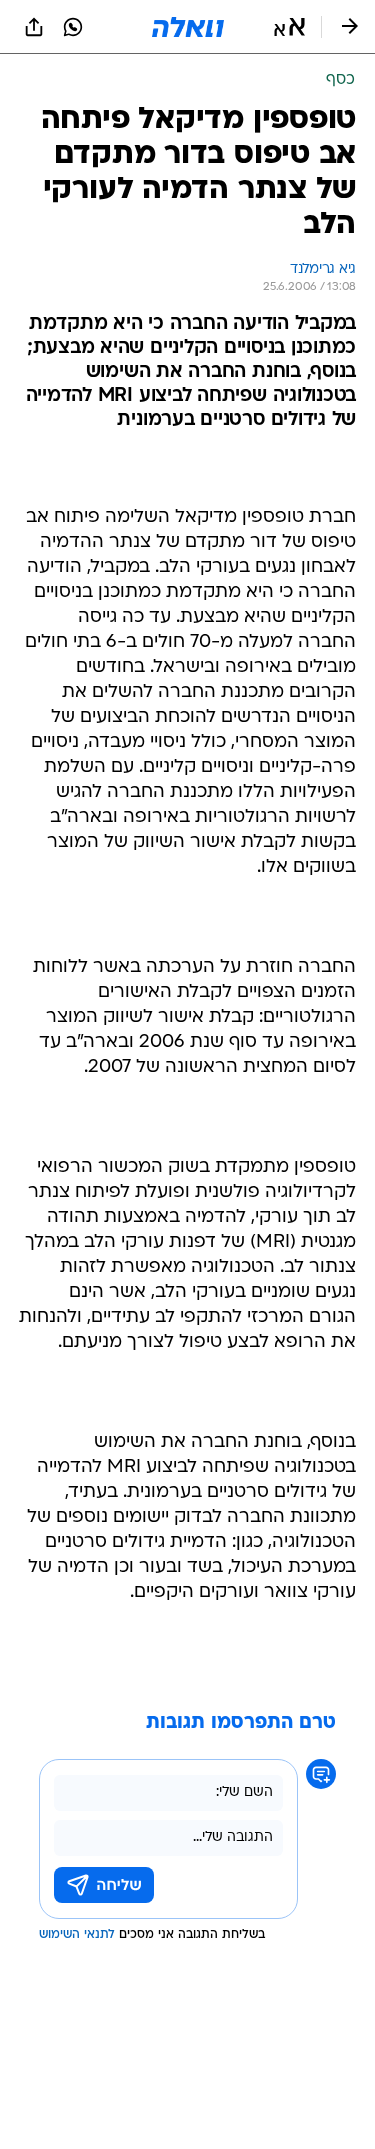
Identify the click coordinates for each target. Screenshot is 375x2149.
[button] (289, 27)
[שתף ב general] (34, 27)
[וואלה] (188, 27)
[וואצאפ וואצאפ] (73, 27)
